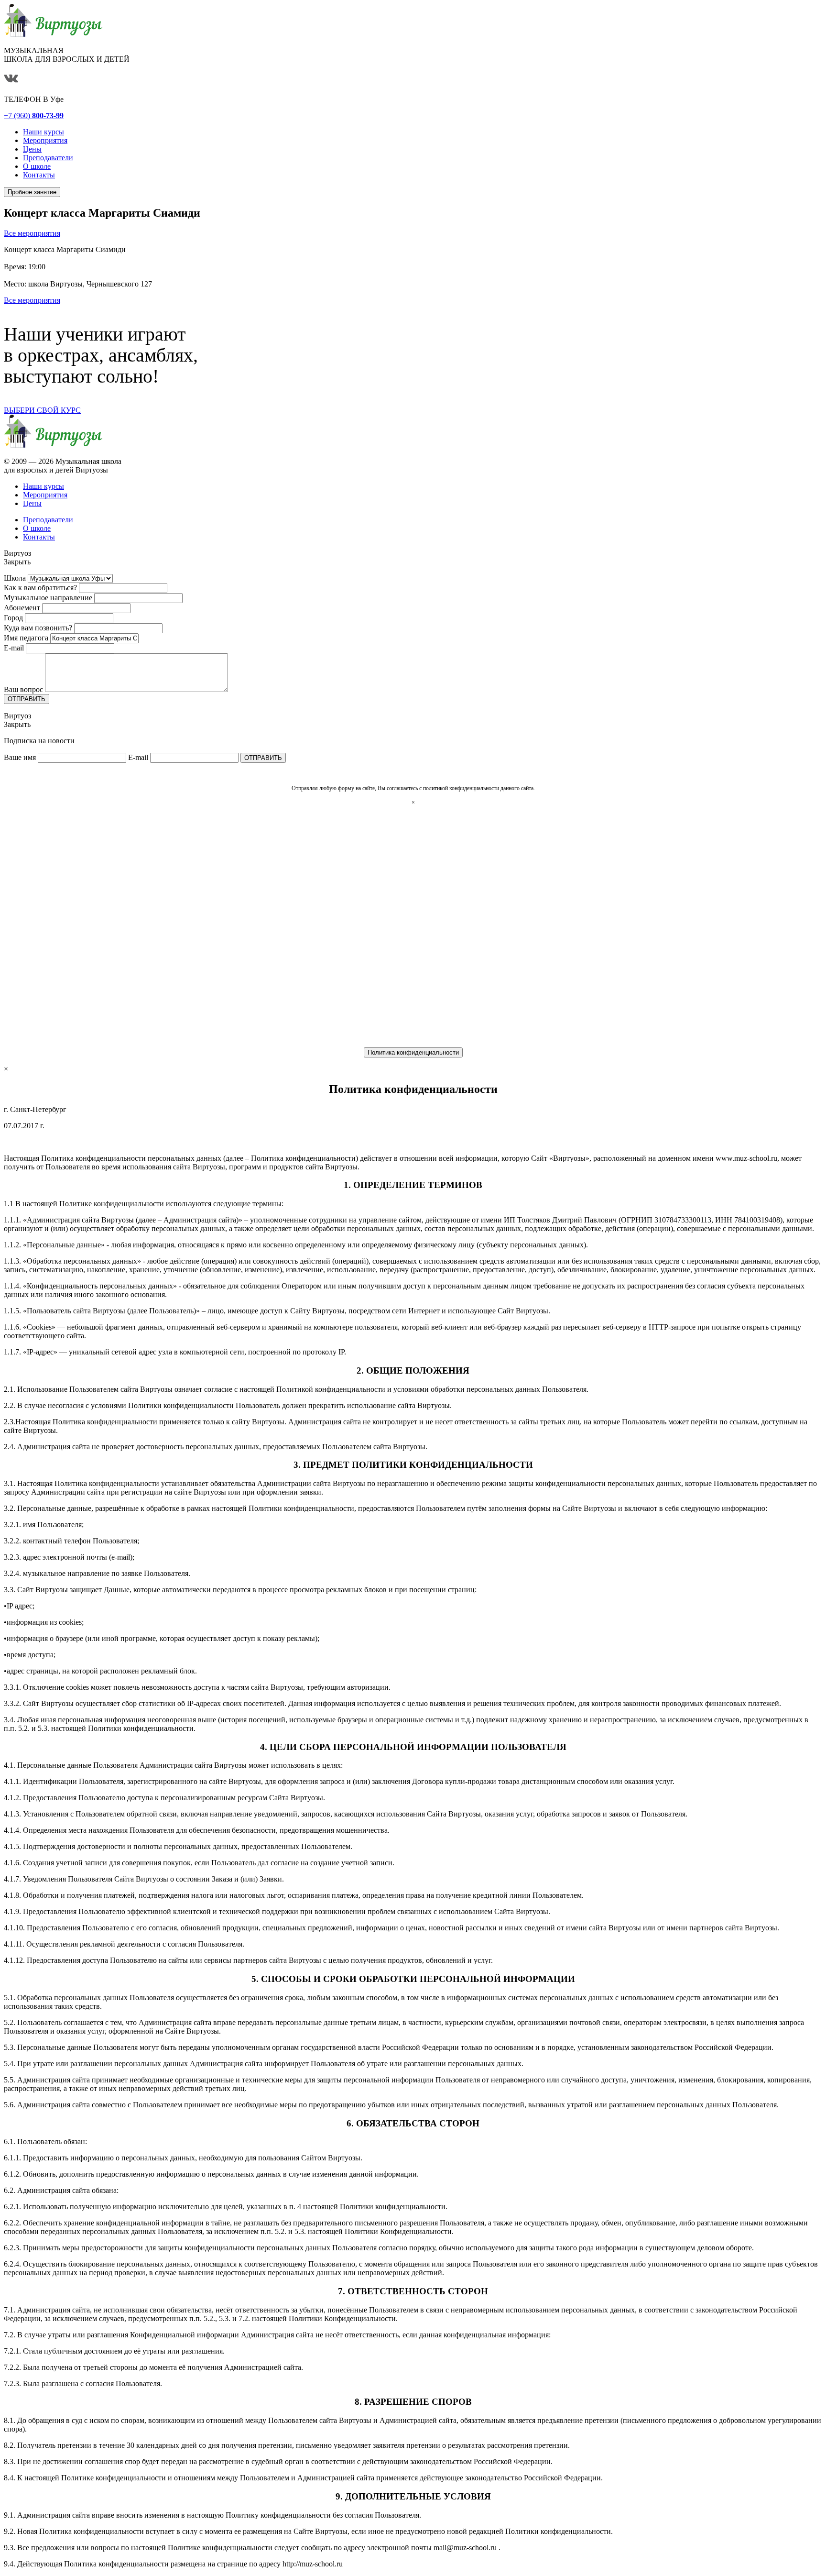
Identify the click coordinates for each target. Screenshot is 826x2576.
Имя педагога (26, 638)
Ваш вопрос (23, 689)
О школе (37, 528)
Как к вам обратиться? (40, 588)
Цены (32, 503)
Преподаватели (48, 520)
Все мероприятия (32, 233)
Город (13, 618)
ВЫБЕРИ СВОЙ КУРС (42, 410)
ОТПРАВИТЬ (27, 699)
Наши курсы (43, 486)
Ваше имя (20, 757)
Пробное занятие (32, 192)
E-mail (14, 648)
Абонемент (22, 608)
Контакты (39, 537)
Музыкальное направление (48, 598)
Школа (15, 578)
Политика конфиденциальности (413, 1052)
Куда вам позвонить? (38, 628)
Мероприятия (45, 495)
